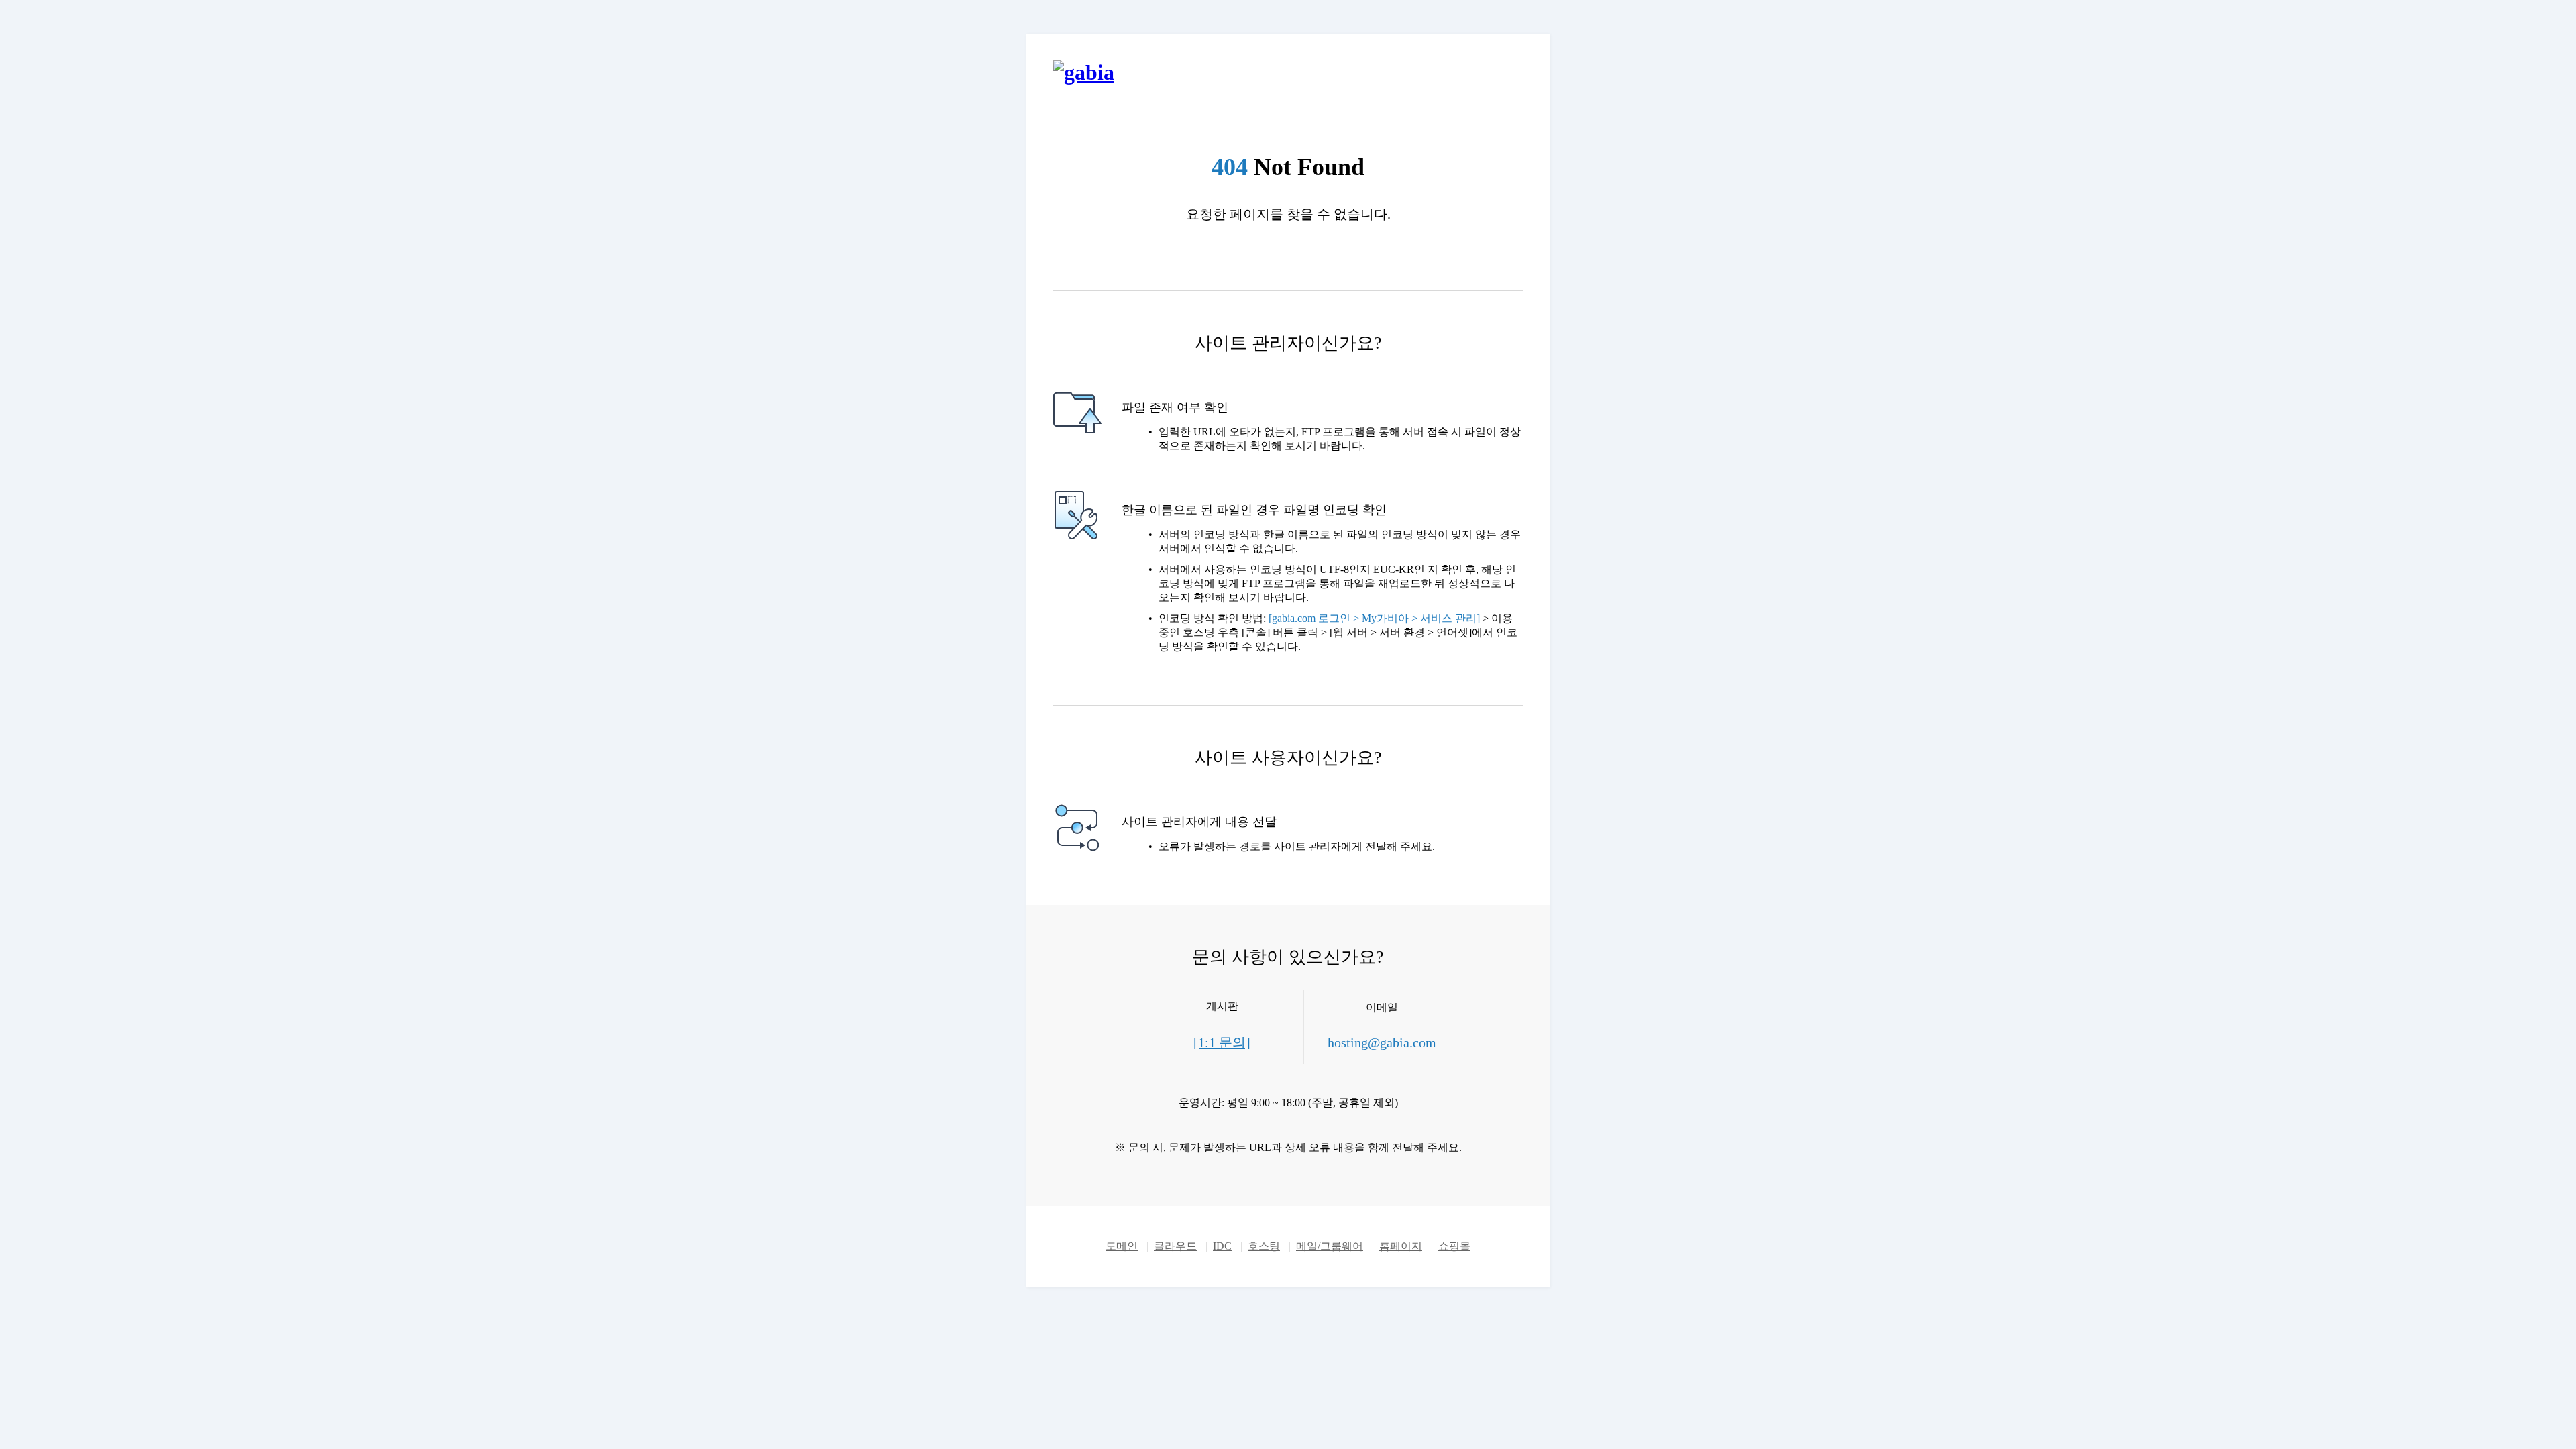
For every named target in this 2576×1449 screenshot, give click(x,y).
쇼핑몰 (1454, 1246)
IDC (1222, 1246)
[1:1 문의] (1222, 1042)
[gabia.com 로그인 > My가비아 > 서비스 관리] (1374, 618)
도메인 (1122, 1246)
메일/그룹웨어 (1330, 1246)
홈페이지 (1401, 1246)
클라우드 (1175, 1246)
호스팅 (1264, 1246)
